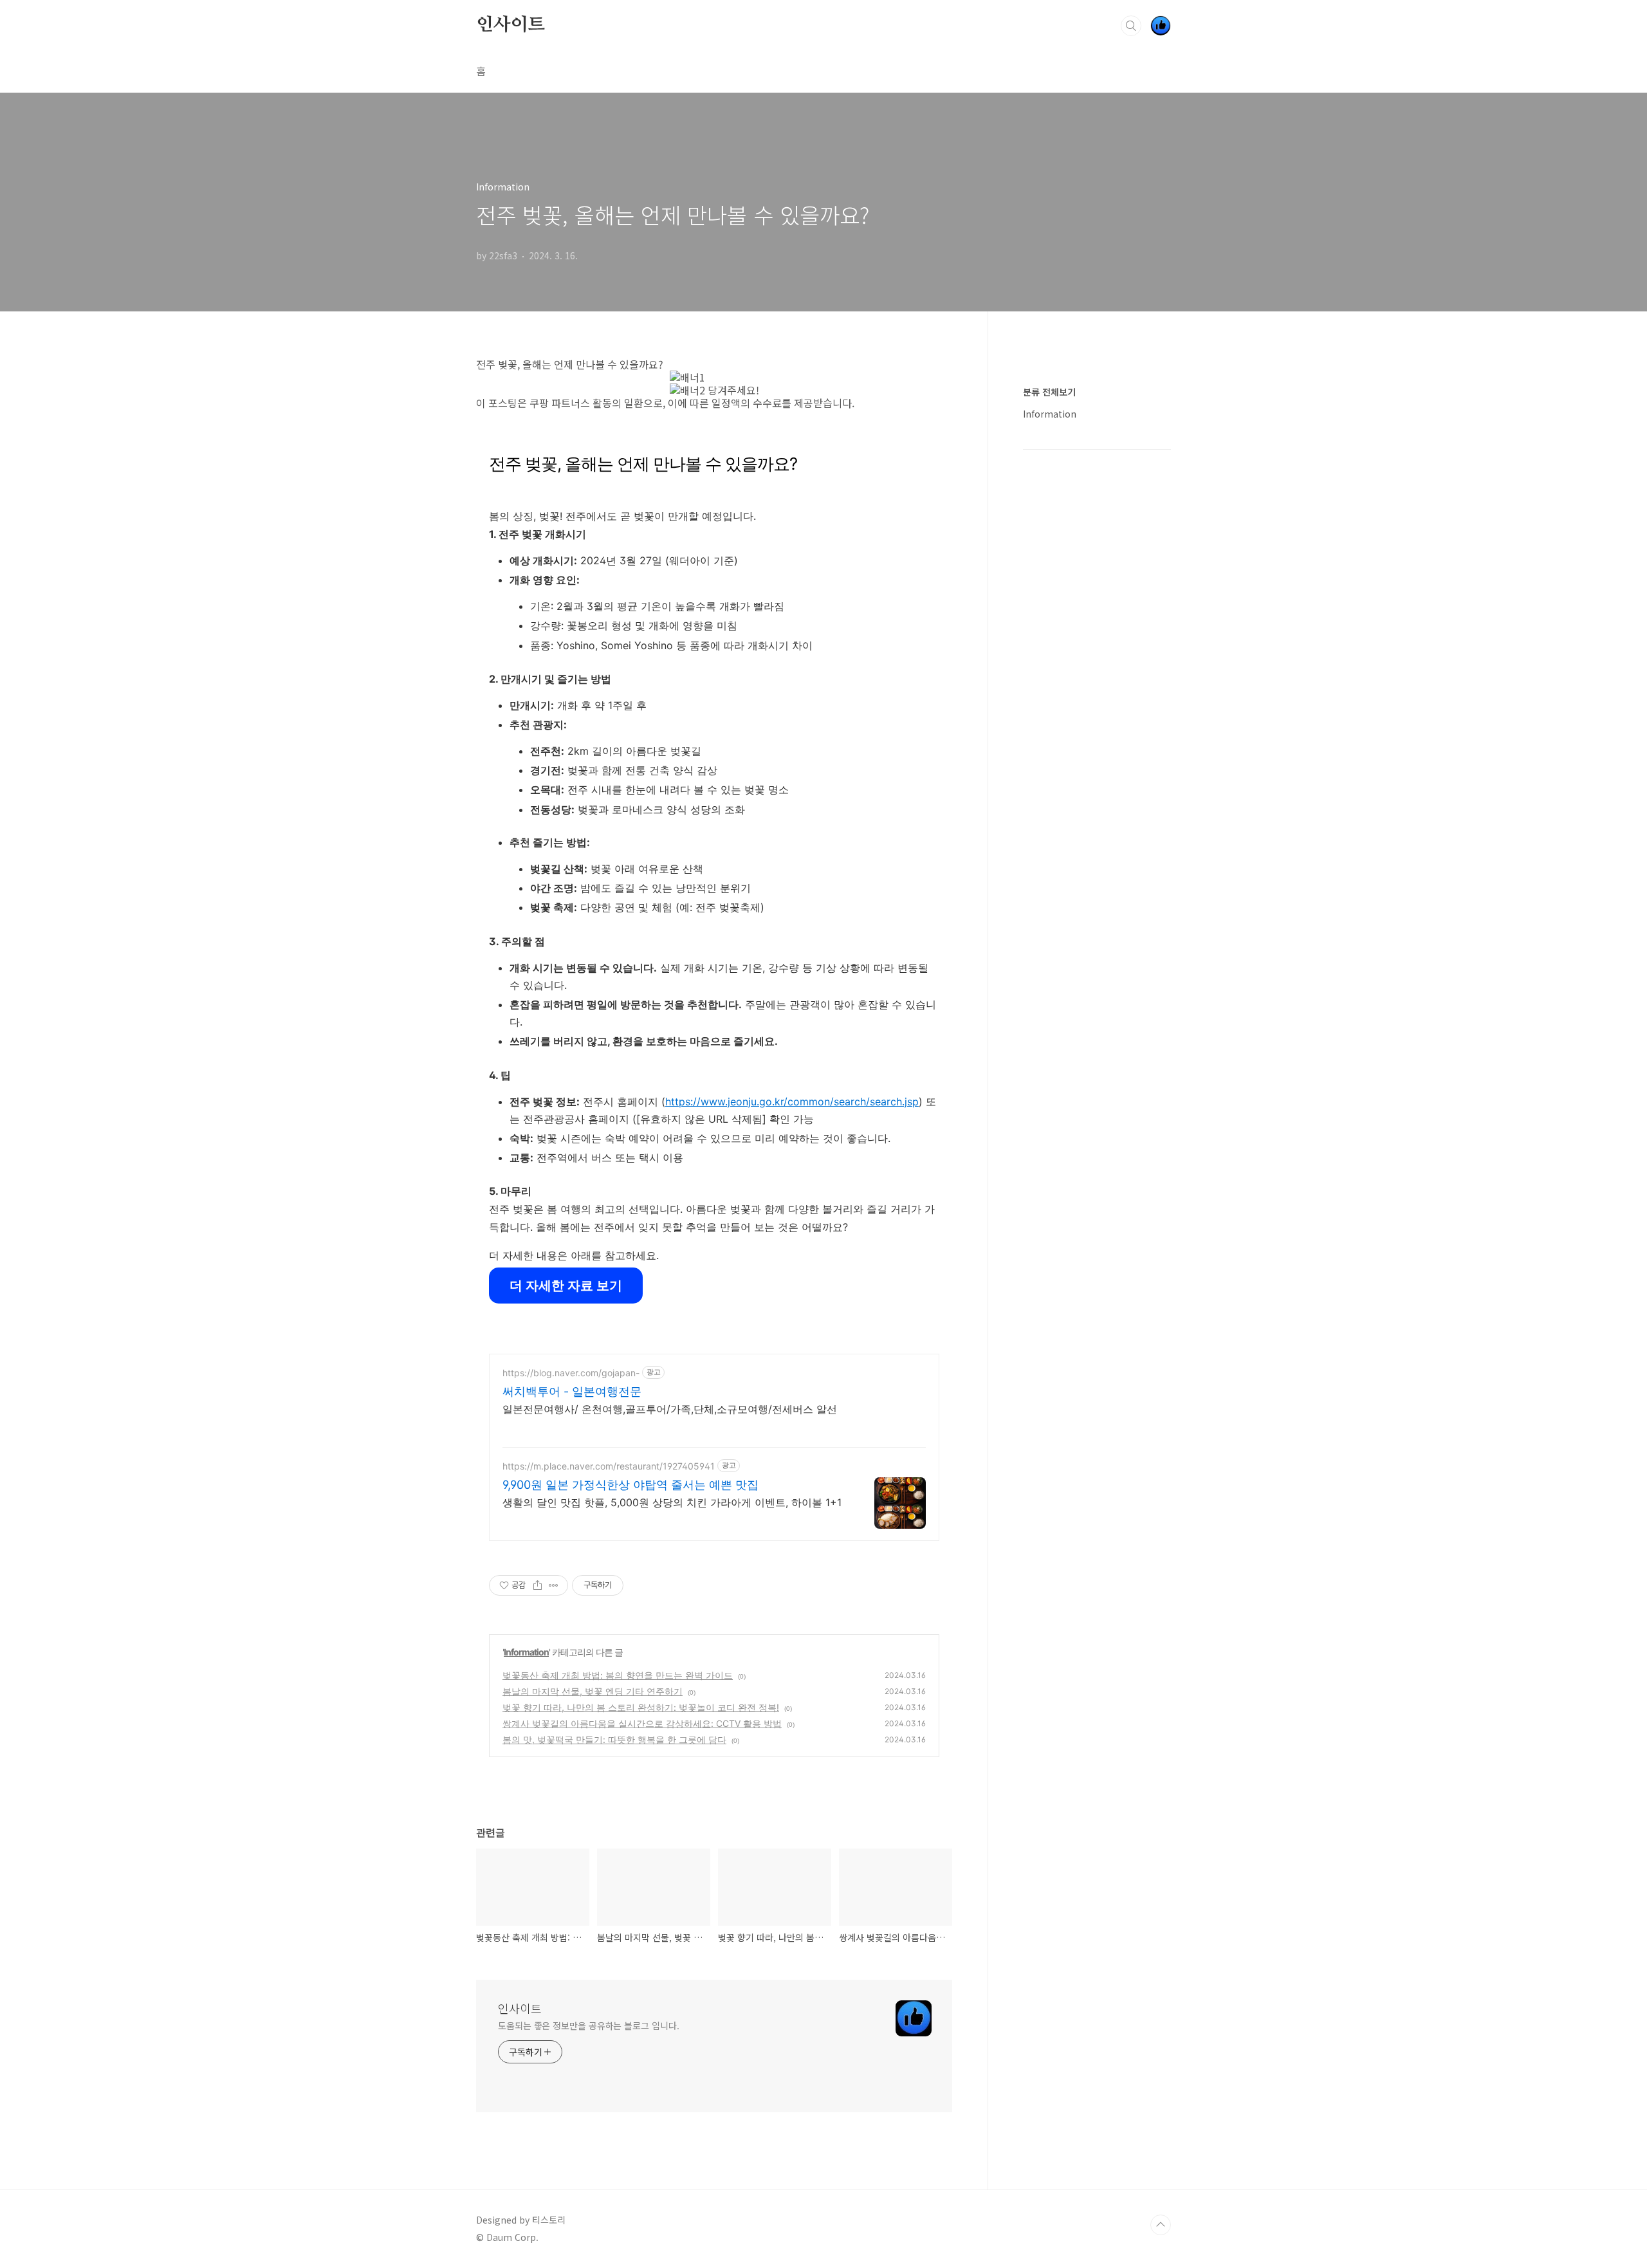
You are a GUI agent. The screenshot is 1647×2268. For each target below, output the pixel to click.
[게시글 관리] (554, 1585)
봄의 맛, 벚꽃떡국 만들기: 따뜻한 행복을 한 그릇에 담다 (614, 1739)
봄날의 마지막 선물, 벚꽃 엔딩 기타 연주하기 (593, 1691)
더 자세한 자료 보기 (566, 1286)
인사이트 (511, 25)
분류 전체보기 (1049, 392)
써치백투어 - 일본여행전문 (572, 1391)
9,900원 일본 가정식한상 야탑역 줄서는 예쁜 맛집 (630, 1485)
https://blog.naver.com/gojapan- (571, 1373)
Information (526, 1652)
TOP (1161, 2225)
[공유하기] (538, 1585)
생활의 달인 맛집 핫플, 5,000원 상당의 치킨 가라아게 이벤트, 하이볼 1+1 (672, 1502)
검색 (1131, 26)
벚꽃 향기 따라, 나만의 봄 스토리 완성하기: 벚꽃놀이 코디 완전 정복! (641, 1707)
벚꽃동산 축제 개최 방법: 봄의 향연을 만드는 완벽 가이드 (618, 1675)
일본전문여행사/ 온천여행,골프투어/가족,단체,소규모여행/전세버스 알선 (670, 1409)
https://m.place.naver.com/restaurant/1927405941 (609, 1466)
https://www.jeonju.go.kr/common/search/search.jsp (792, 1102)
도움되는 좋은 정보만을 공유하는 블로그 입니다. (588, 2025)
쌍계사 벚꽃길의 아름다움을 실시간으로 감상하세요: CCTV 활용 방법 (642, 1723)
